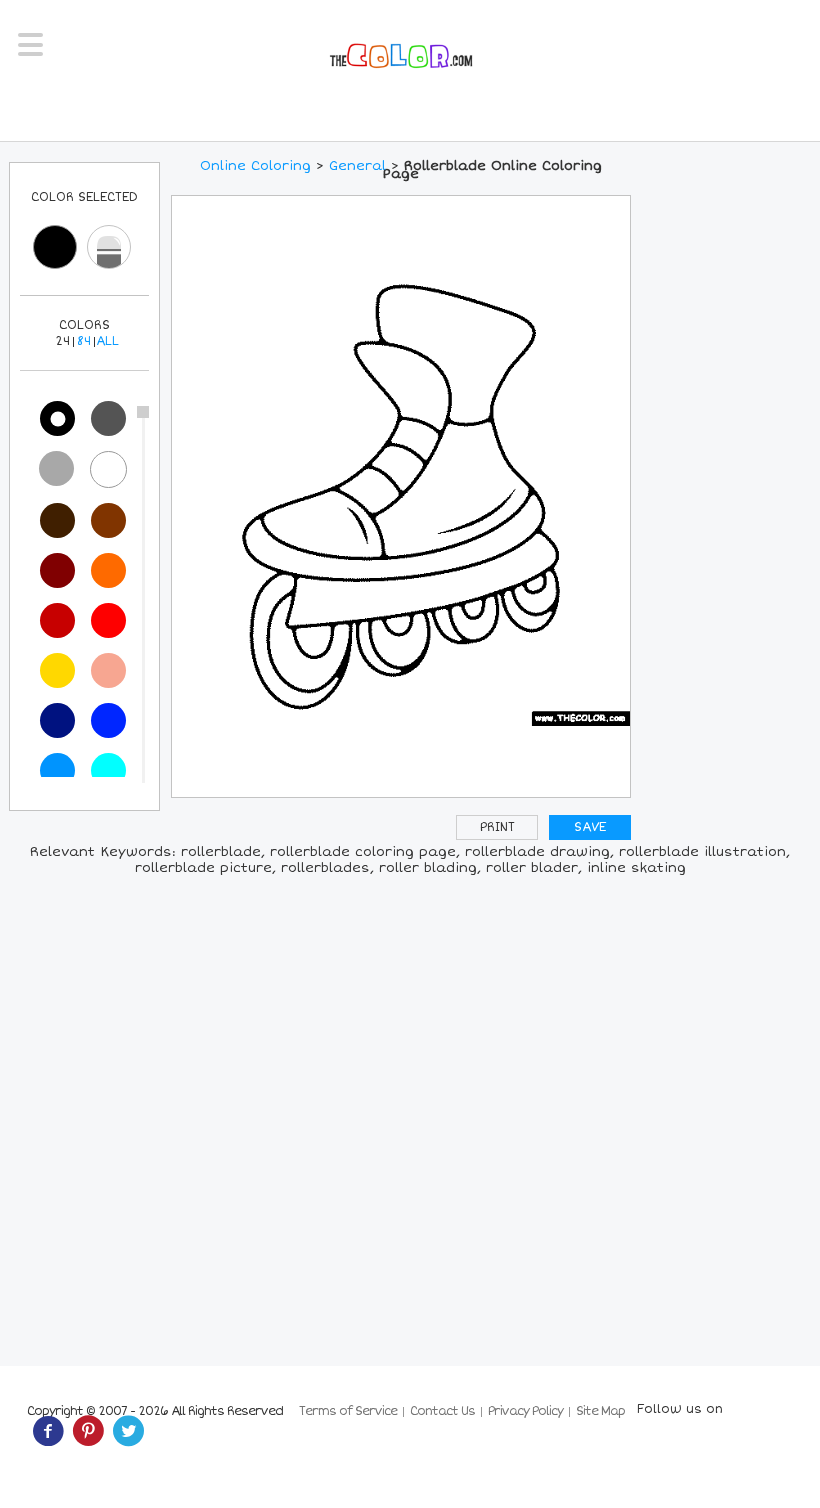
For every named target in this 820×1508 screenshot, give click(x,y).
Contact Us (442, 1411)
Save (590, 827)
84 (84, 341)
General (357, 166)
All (107, 341)
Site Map (600, 1411)
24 (62, 341)
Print (497, 827)
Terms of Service (348, 1411)
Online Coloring (255, 166)
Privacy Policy (525, 1411)
